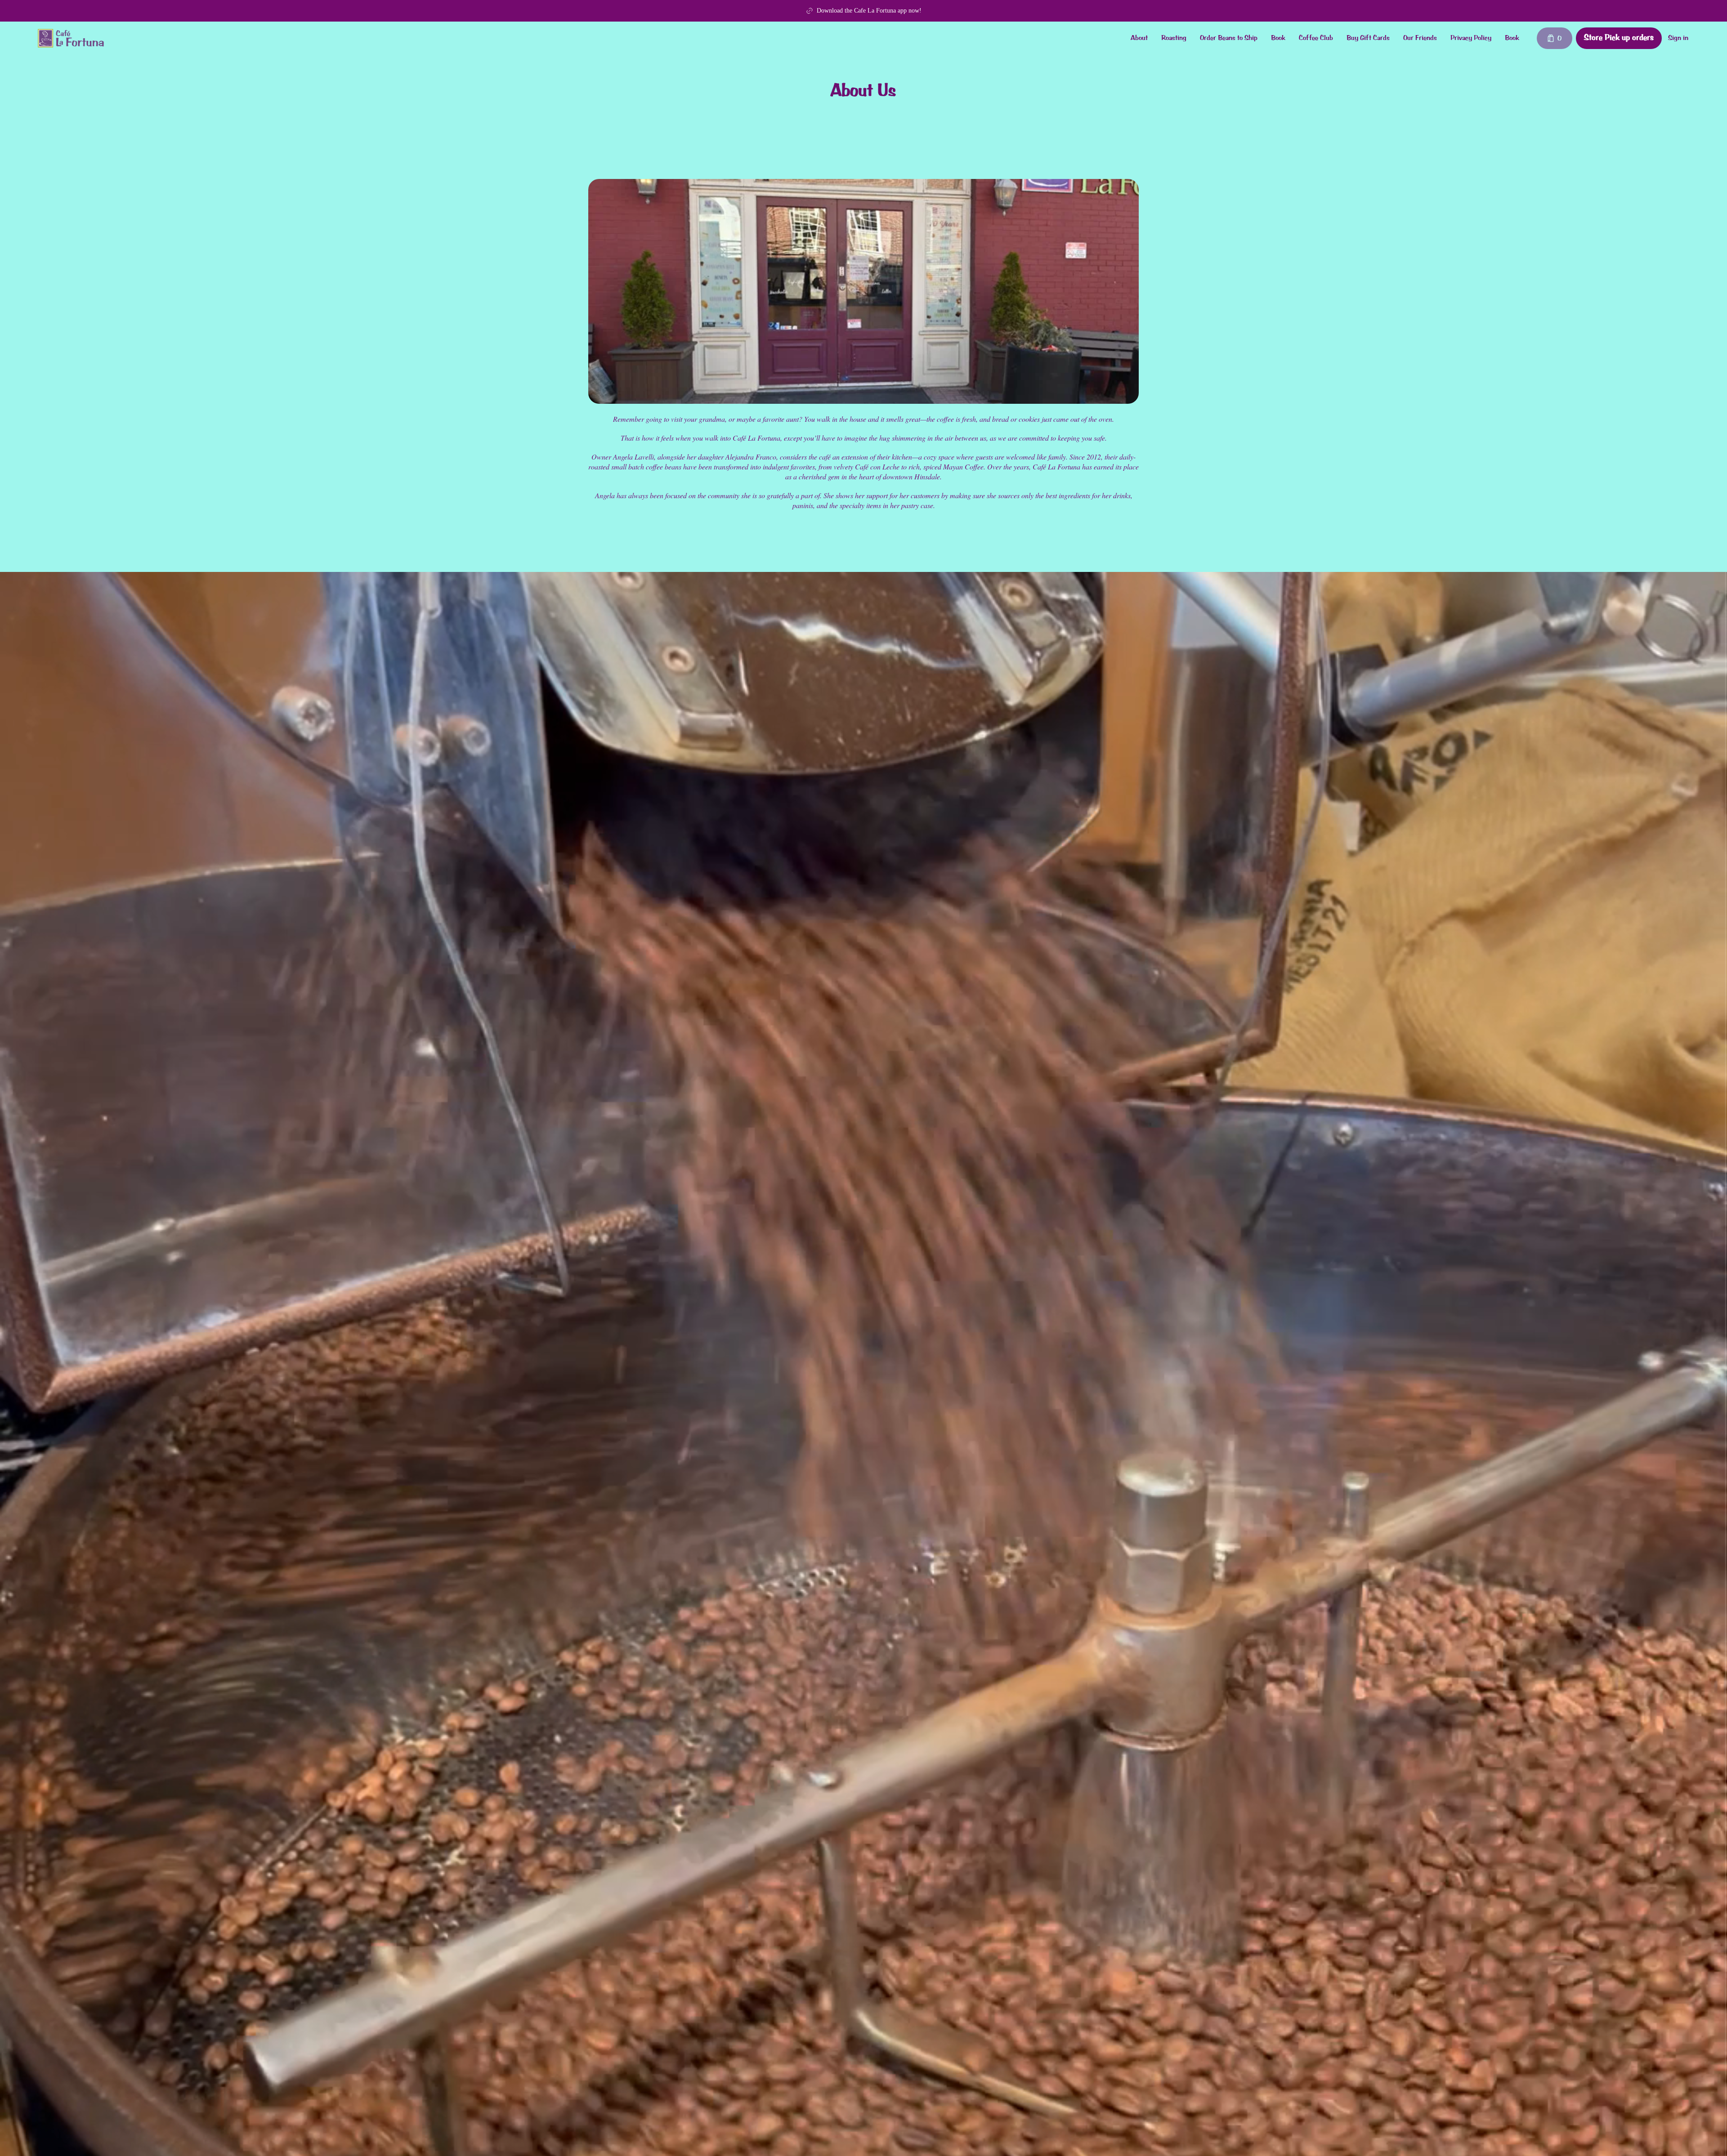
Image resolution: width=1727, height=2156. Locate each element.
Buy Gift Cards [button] (1368, 38)
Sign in (1678, 38)
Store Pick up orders (1619, 38)
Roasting (1174, 38)
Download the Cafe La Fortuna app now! (869, 11)
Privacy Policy (1471, 38)
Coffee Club (1316, 38)
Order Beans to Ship (1229, 38)
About (1139, 38)
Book (1278, 38)
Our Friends (1420, 38)
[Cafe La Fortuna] (71, 38)
